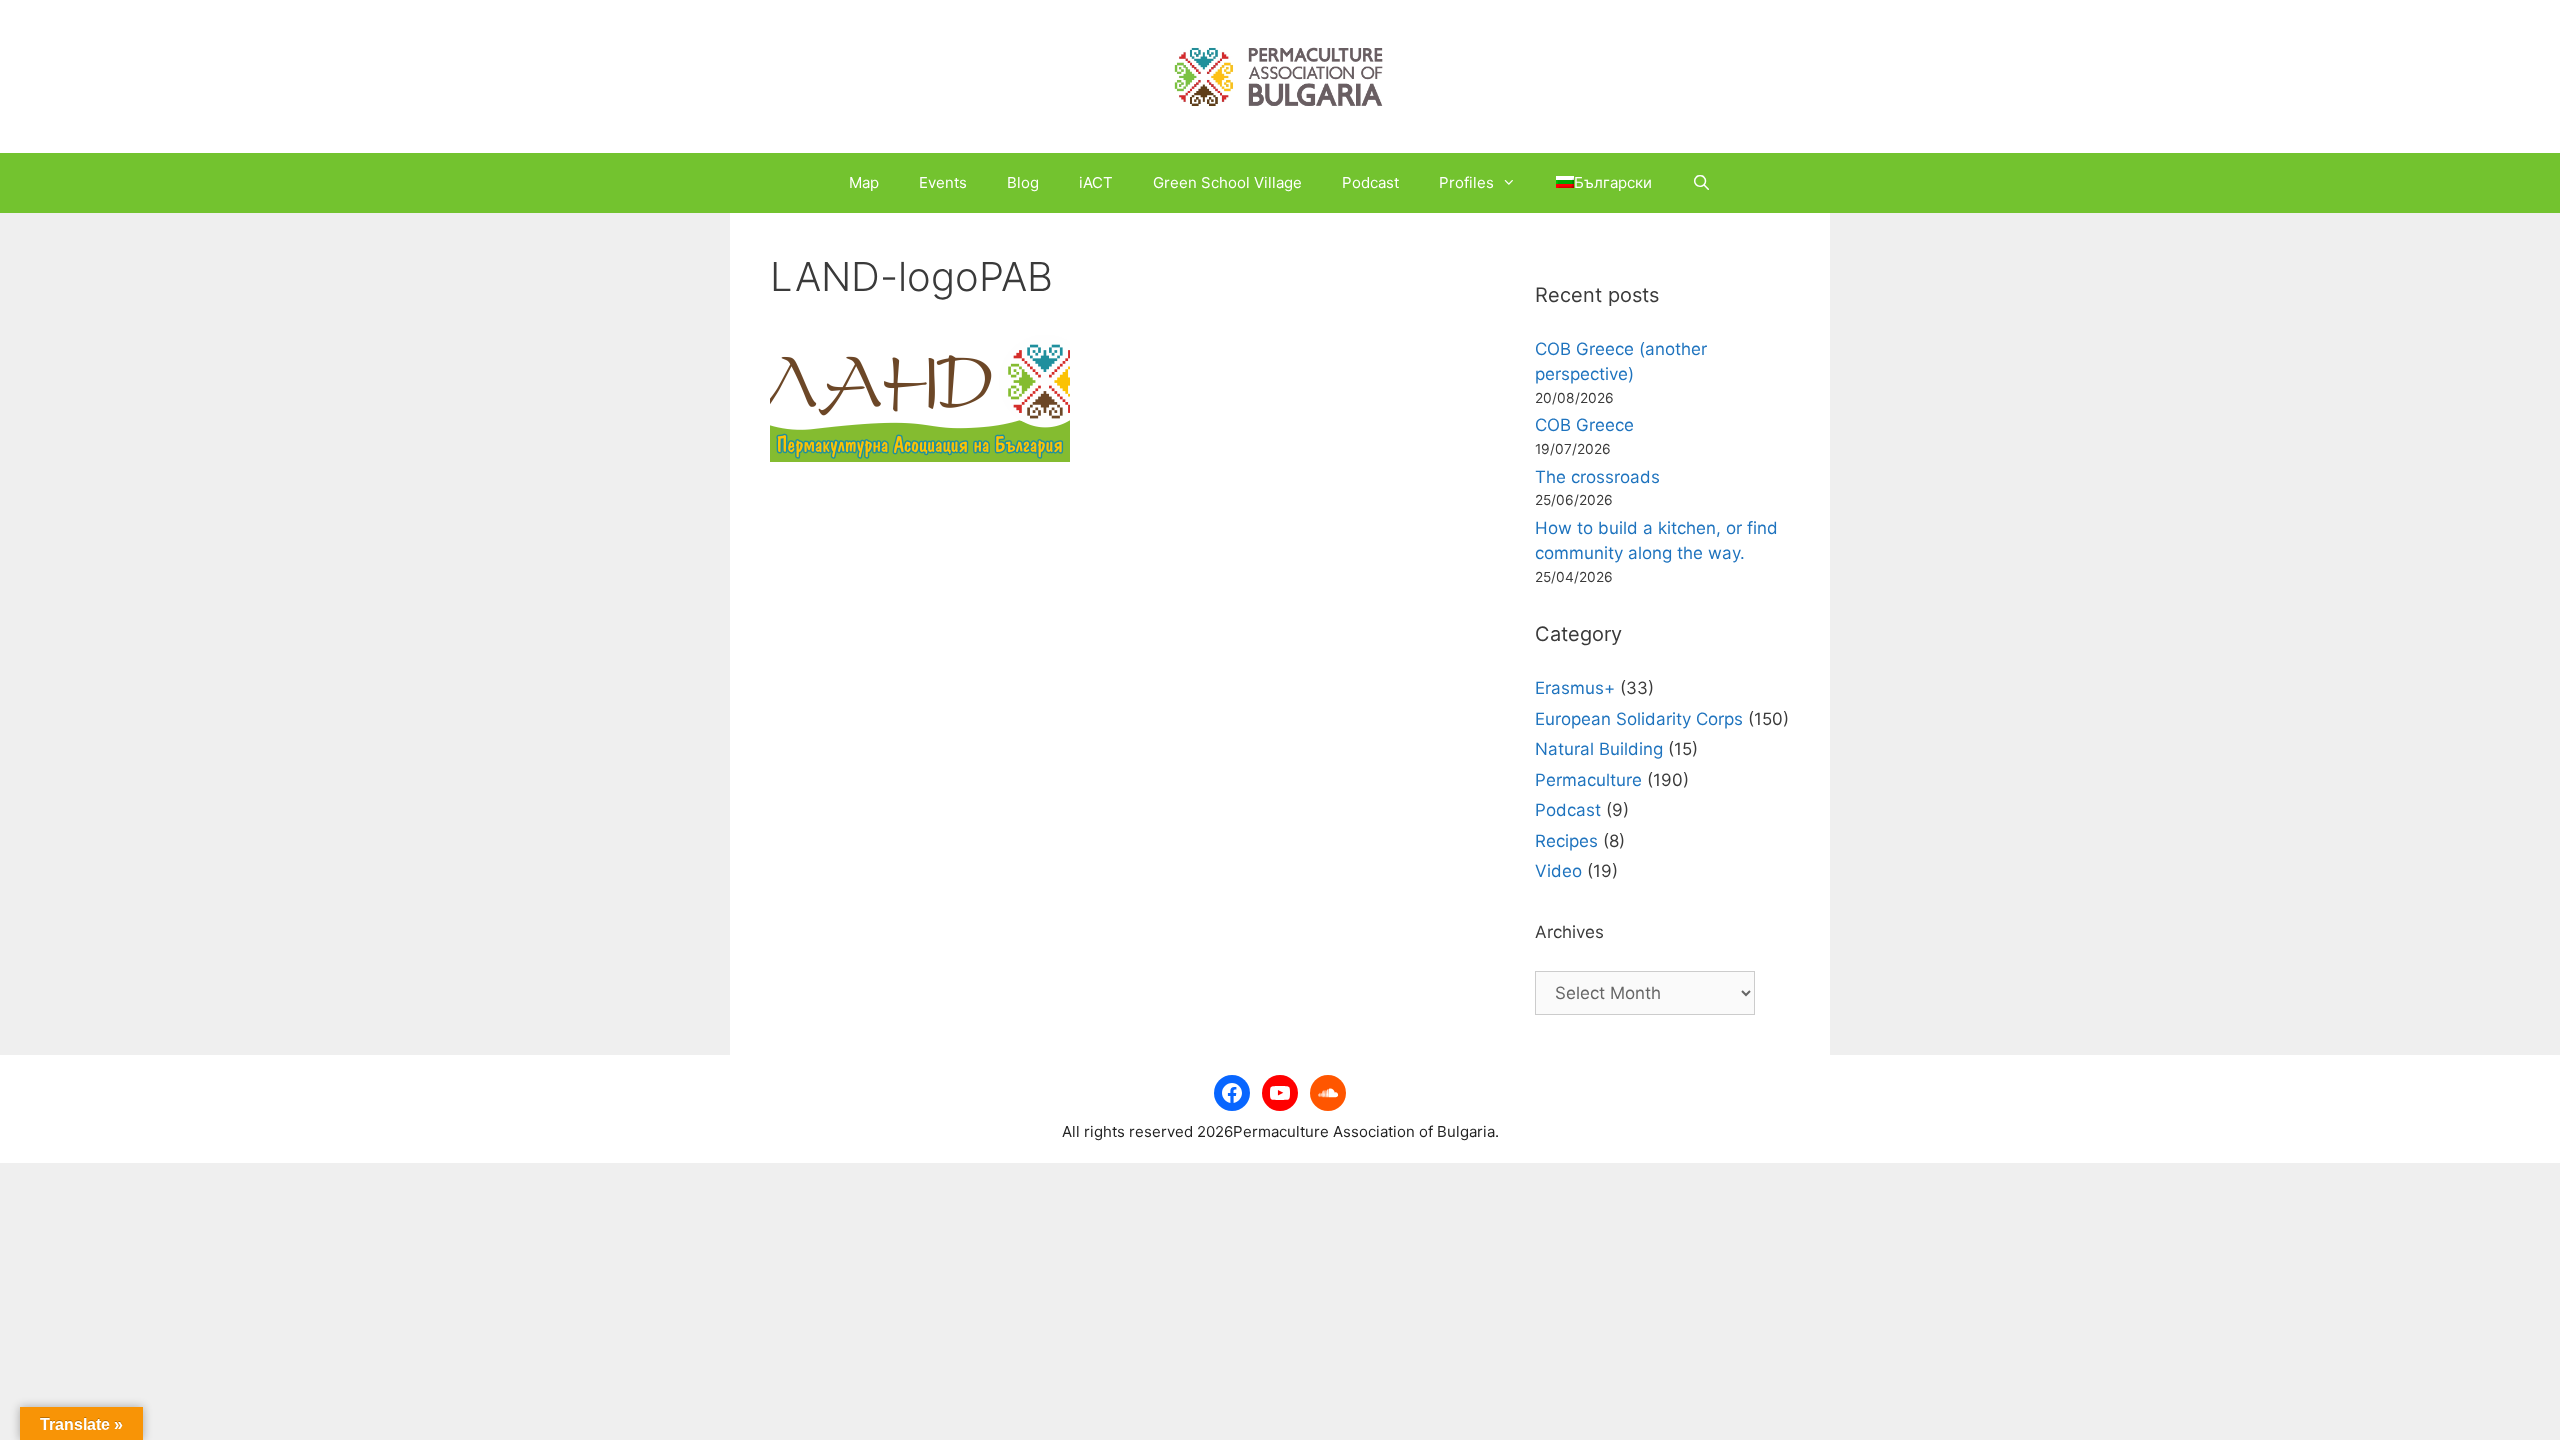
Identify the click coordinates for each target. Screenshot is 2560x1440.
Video (1558, 871)
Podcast (1370, 182)
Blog (1023, 182)
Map (864, 182)
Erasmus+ (1575, 688)
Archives (1569, 932)
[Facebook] (1232, 1093)
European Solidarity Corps (1639, 719)
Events (943, 182)
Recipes (1566, 841)
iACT (1096, 182)
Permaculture (1588, 780)
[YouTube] (1280, 1093)
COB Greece (1584, 425)
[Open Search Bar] (1701, 183)
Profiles (1466, 182)
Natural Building (1599, 749)
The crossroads (1597, 477)
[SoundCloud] (1328, 1093)
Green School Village (1227, 182)
